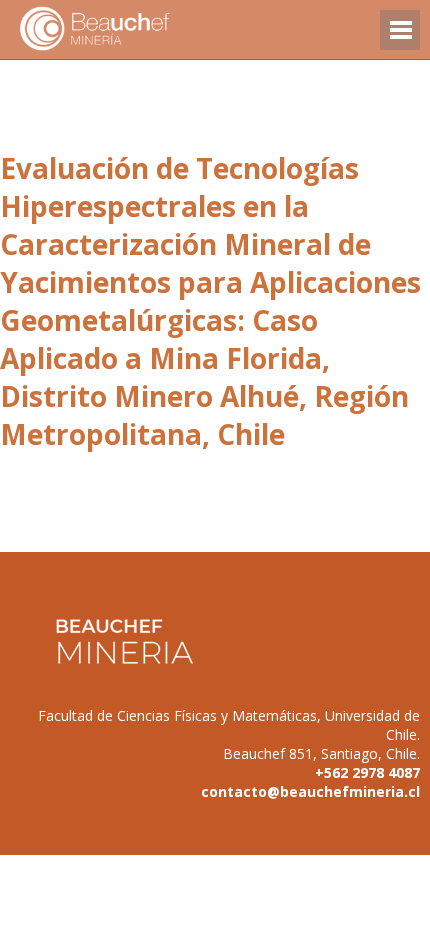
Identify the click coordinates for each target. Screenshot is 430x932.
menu (400, 39)
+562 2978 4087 (367, 772)
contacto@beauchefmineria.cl (310, 791)
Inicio (130, 29)
